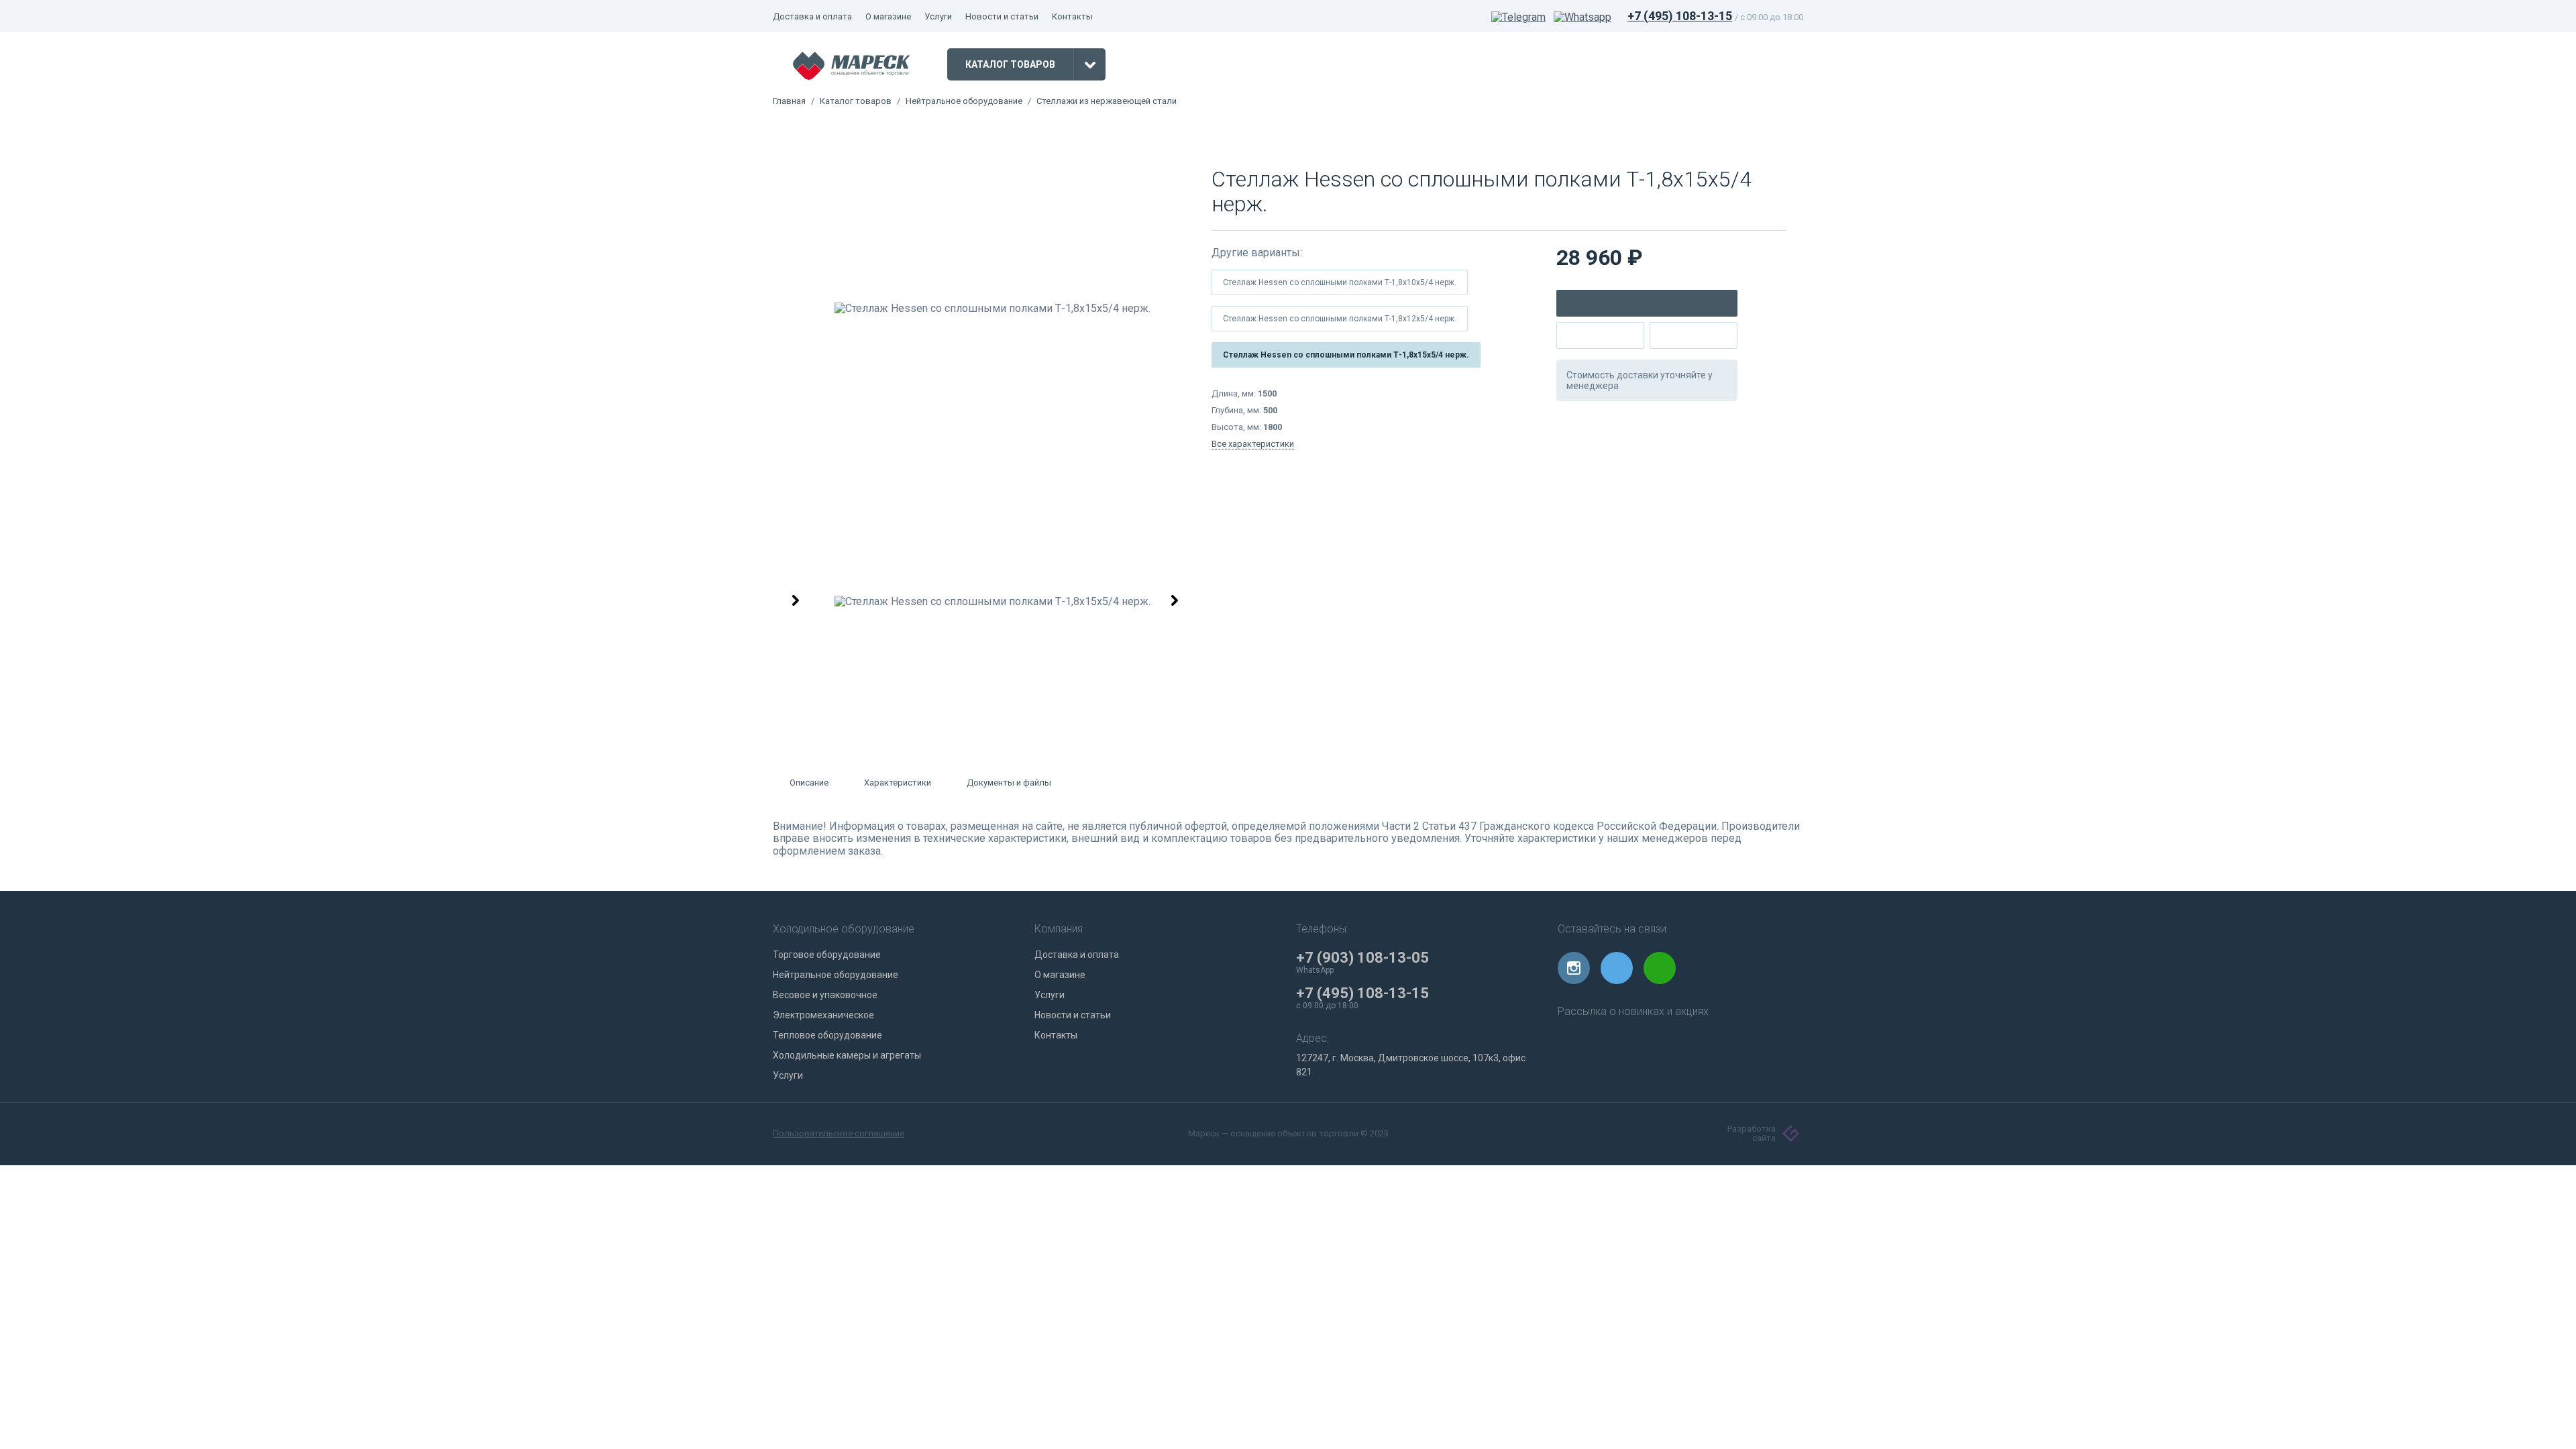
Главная (789, 101)
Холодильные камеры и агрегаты (847, 1055)
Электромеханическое (823, 1015)
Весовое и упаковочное (825, 995)
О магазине (888, 16)
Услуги (938, 16)
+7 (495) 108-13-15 (1680, 16)
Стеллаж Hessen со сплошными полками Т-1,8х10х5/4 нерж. (1340, 282)
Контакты (1072, 16)
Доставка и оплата (812, 16)
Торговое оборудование (827, 955)
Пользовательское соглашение (839, 1134)
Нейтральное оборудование (964, 101)
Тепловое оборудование (827, 1035)
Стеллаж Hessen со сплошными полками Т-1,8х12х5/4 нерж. (1340, 319)
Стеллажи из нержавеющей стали (1107, 101)
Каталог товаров (856, 101)
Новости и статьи (1002, 16)
